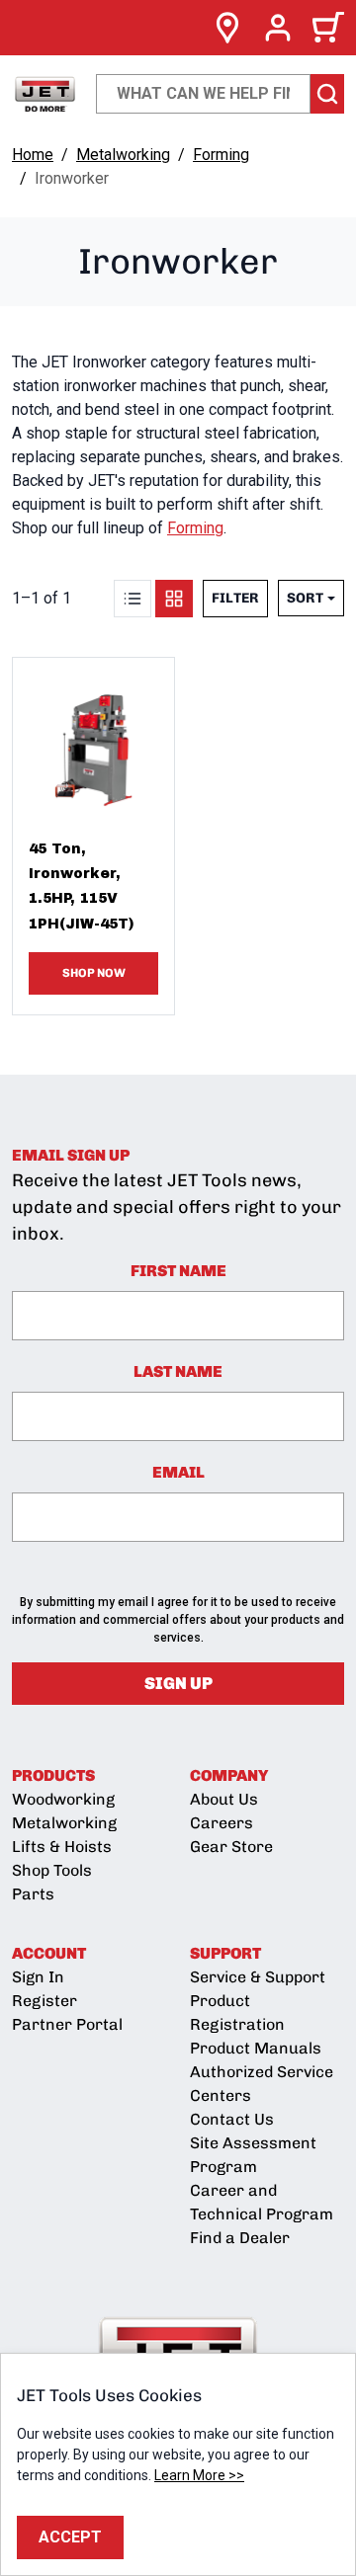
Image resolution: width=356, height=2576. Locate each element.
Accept (70, 2537)
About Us (224, 1799)
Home (33, 155)
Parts (33, 1894)
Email (178, 1472)
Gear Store (231, 1847)
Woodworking (63, 1799)
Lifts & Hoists (62, 1847)
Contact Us (232, 2119)
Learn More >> (199, 2475)
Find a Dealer (240, 2238)
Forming (221, 155)
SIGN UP (178, 1683)
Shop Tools (52, 1870)
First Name (178, 1271)
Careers (222, 1823)
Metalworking (123, 155)
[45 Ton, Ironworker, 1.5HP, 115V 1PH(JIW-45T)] (93, 738)
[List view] (133, 599)
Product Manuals (256, 2048)
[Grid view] (174, 599)
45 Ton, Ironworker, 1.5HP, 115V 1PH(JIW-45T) (82, 886)
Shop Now (94, 973)
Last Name (178, 1371)
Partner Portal (67, 2024)
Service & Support (258, 1977)
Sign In (38, 1977)
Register (44, 2001)
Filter (235, 598)
